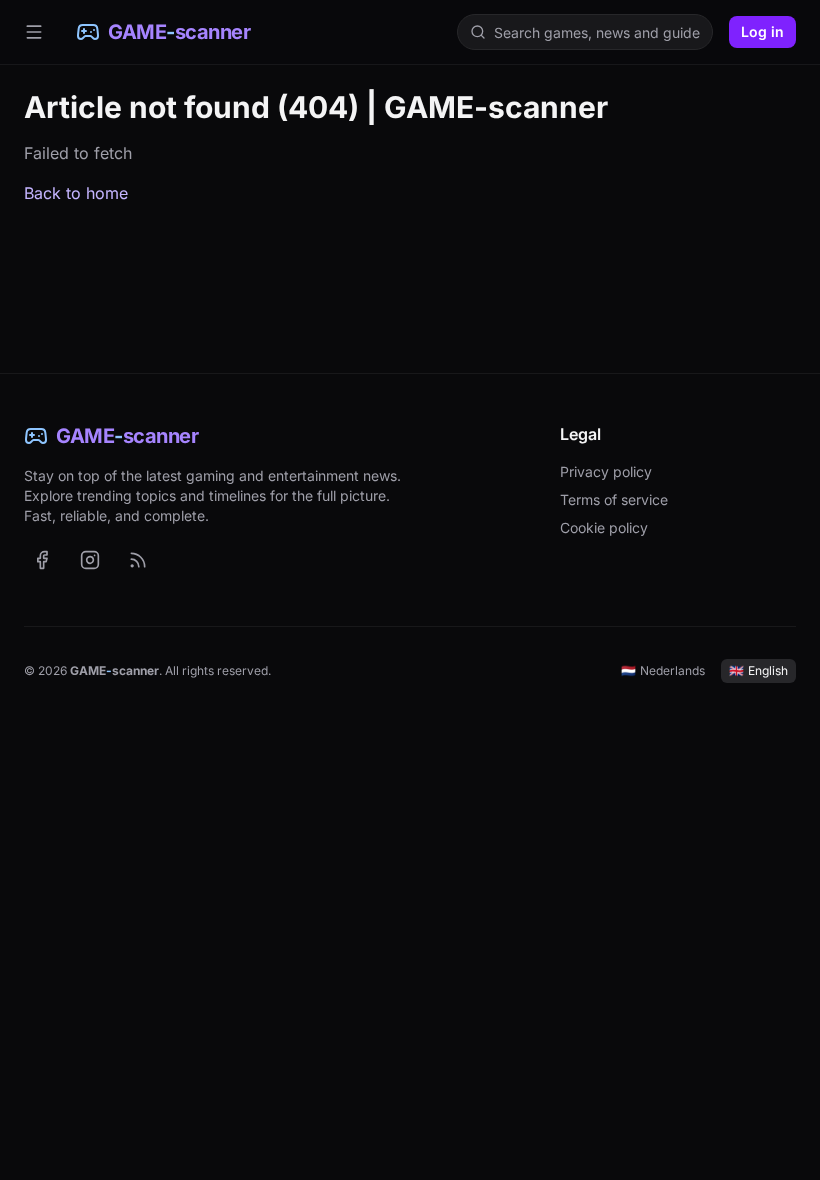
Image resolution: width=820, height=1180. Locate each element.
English (758, 670)
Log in (762, 31)
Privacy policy (606, 471)
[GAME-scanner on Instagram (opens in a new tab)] (90, 560)
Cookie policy (604, 527)
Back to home (76, 193)
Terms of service (614, 499)
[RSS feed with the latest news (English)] (138, 560)
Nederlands (663, 670)
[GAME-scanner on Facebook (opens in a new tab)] (42, 560)
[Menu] (34, 32)
